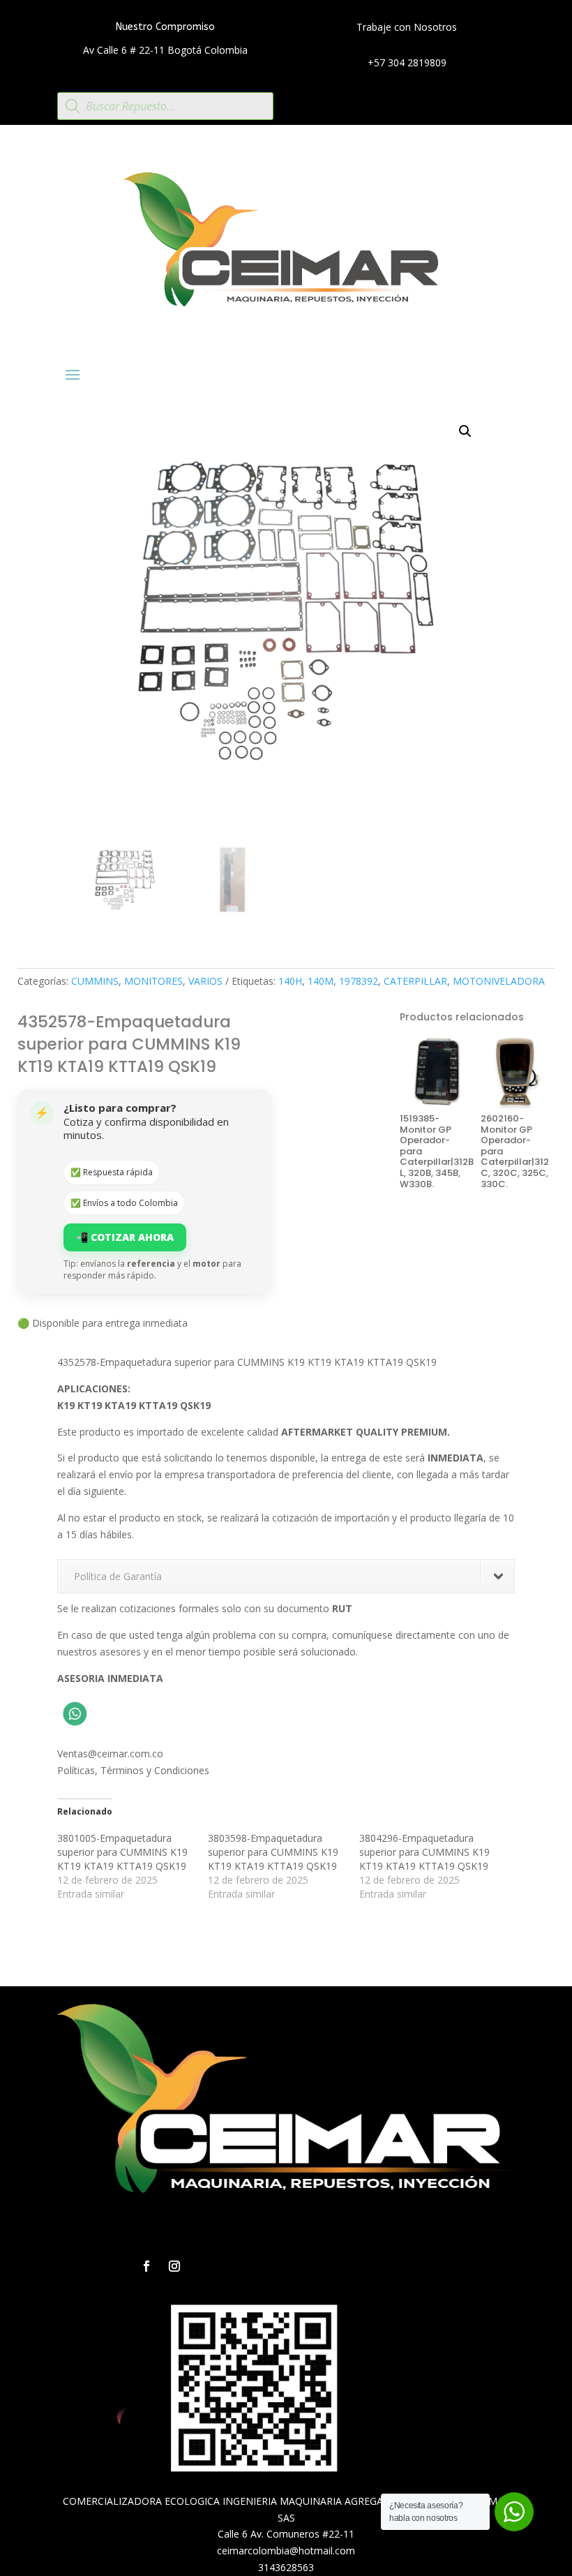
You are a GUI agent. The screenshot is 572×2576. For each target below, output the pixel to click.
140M (321, 981)
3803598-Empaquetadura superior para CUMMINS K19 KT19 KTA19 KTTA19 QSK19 (273, 1852)
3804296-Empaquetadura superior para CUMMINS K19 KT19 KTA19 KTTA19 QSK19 (424, 1852)
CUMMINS (95, 981)
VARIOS (205, 981)
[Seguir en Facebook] (146, 2266)
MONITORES (153, 981)
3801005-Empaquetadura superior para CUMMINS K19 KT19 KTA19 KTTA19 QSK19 (122, 1852)
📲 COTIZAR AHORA (125, 1237)
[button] (465, 431)
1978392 (359, 981)
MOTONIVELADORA (499, 981)
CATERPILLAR (415, 981)
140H (290, 981)
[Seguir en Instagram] (174, 2266)
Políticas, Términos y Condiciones (133, 1770)
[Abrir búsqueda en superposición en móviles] (165, 106)
